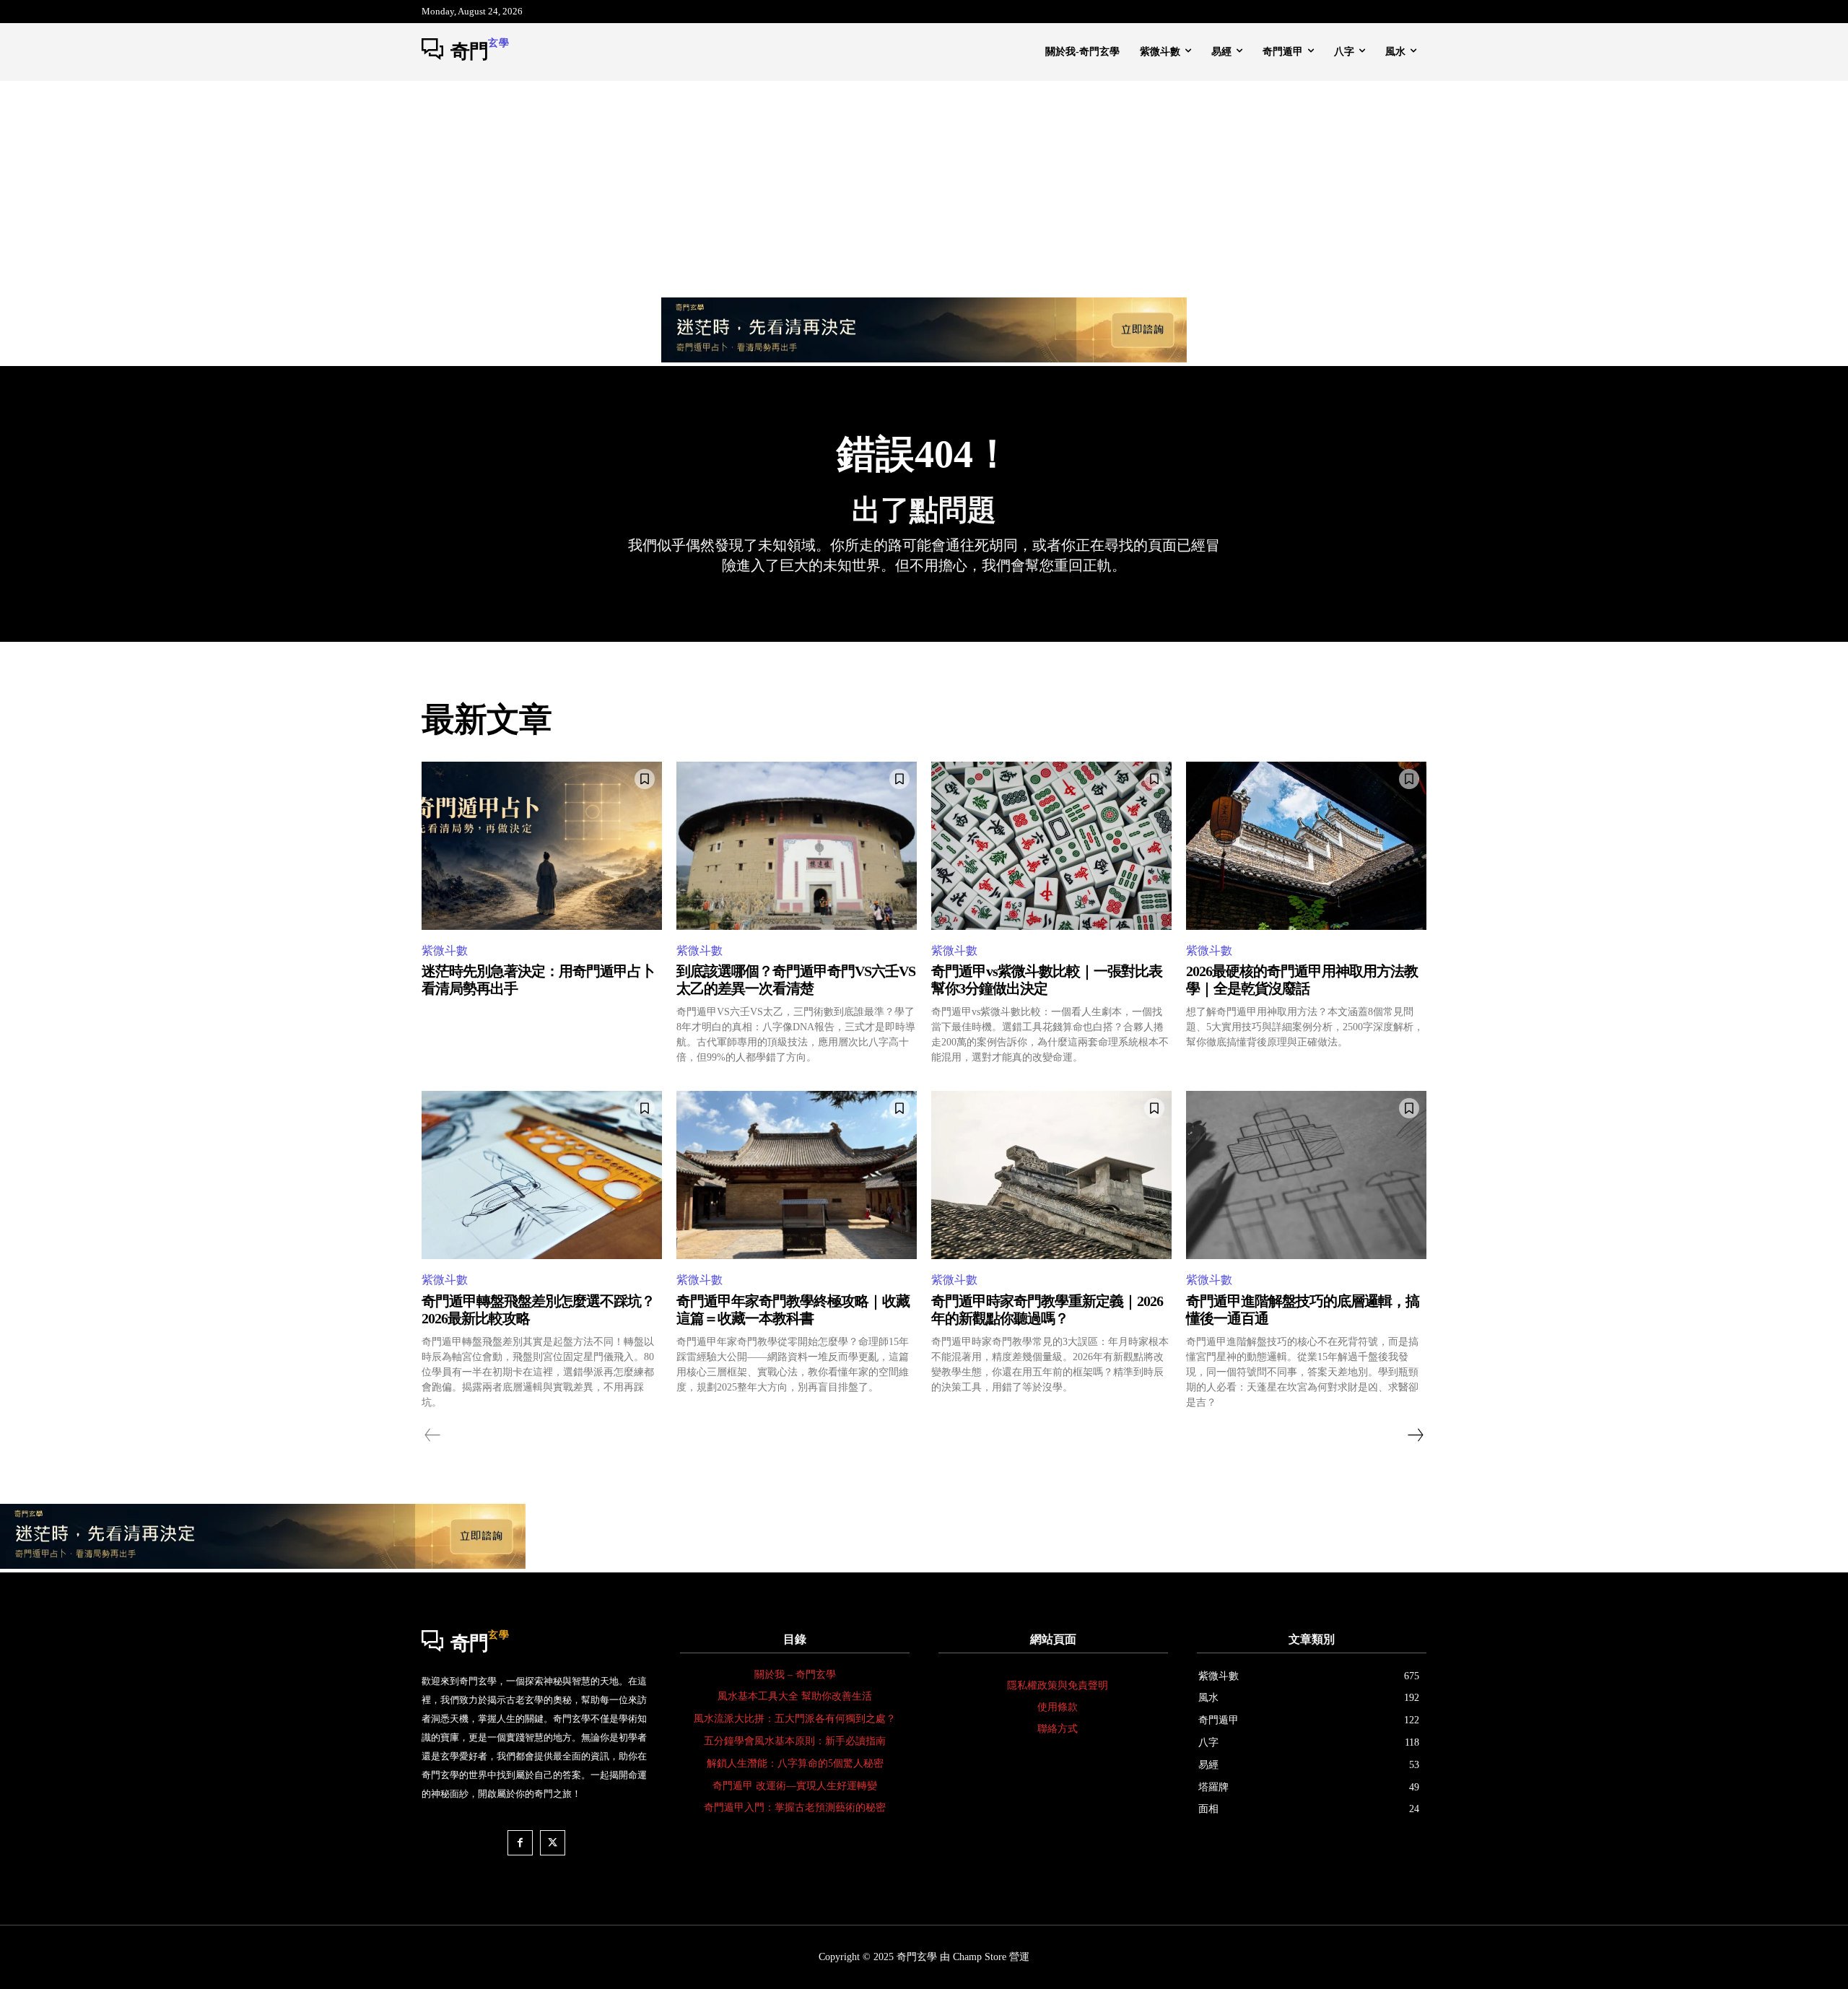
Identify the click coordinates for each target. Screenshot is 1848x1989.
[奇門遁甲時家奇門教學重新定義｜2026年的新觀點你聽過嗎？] (1051, 1175)
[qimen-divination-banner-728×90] (924, 358)
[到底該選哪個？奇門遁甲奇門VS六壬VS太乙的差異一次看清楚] (797, 846)
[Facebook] (520, 1843)
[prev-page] (433, 1435)
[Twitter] (553, 1843)
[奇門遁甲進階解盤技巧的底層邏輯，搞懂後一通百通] (1306, 1175)
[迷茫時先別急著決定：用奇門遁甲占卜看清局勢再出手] (542, 846)
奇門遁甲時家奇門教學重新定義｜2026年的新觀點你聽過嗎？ (1047, 1310)
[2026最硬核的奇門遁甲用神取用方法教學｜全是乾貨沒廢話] (1306, 846)
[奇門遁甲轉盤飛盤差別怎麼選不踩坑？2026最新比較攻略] (542, 1175)
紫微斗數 (445, 950)
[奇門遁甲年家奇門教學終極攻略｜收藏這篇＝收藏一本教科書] (797, 1175)
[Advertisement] (924, 189)
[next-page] (1415, 1435)
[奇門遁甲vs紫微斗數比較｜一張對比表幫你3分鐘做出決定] (1051, 846)
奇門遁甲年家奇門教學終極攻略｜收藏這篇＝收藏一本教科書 (793, 1310)
